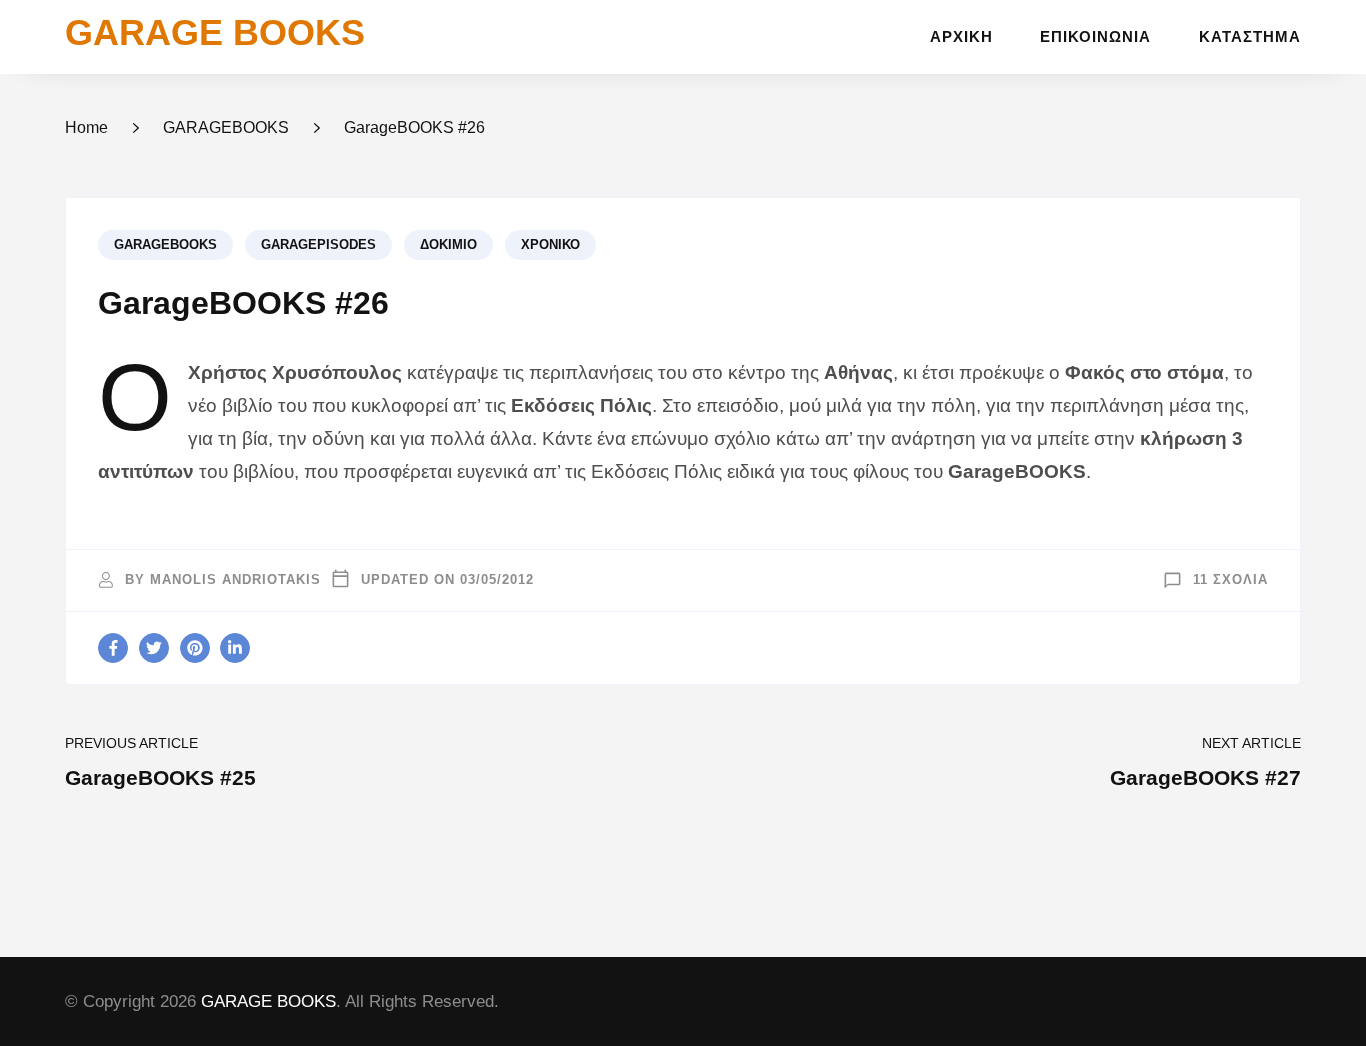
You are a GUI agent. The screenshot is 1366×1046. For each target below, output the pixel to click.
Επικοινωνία (1095, 37)
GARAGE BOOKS (215, 32)
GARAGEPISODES (318, 245)
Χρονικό (550, 245)
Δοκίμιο (448, 245)
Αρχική (961, 37)
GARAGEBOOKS (165, 245)
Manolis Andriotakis (235, 580)
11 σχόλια (1230, 580)
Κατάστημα (1250, 37)
